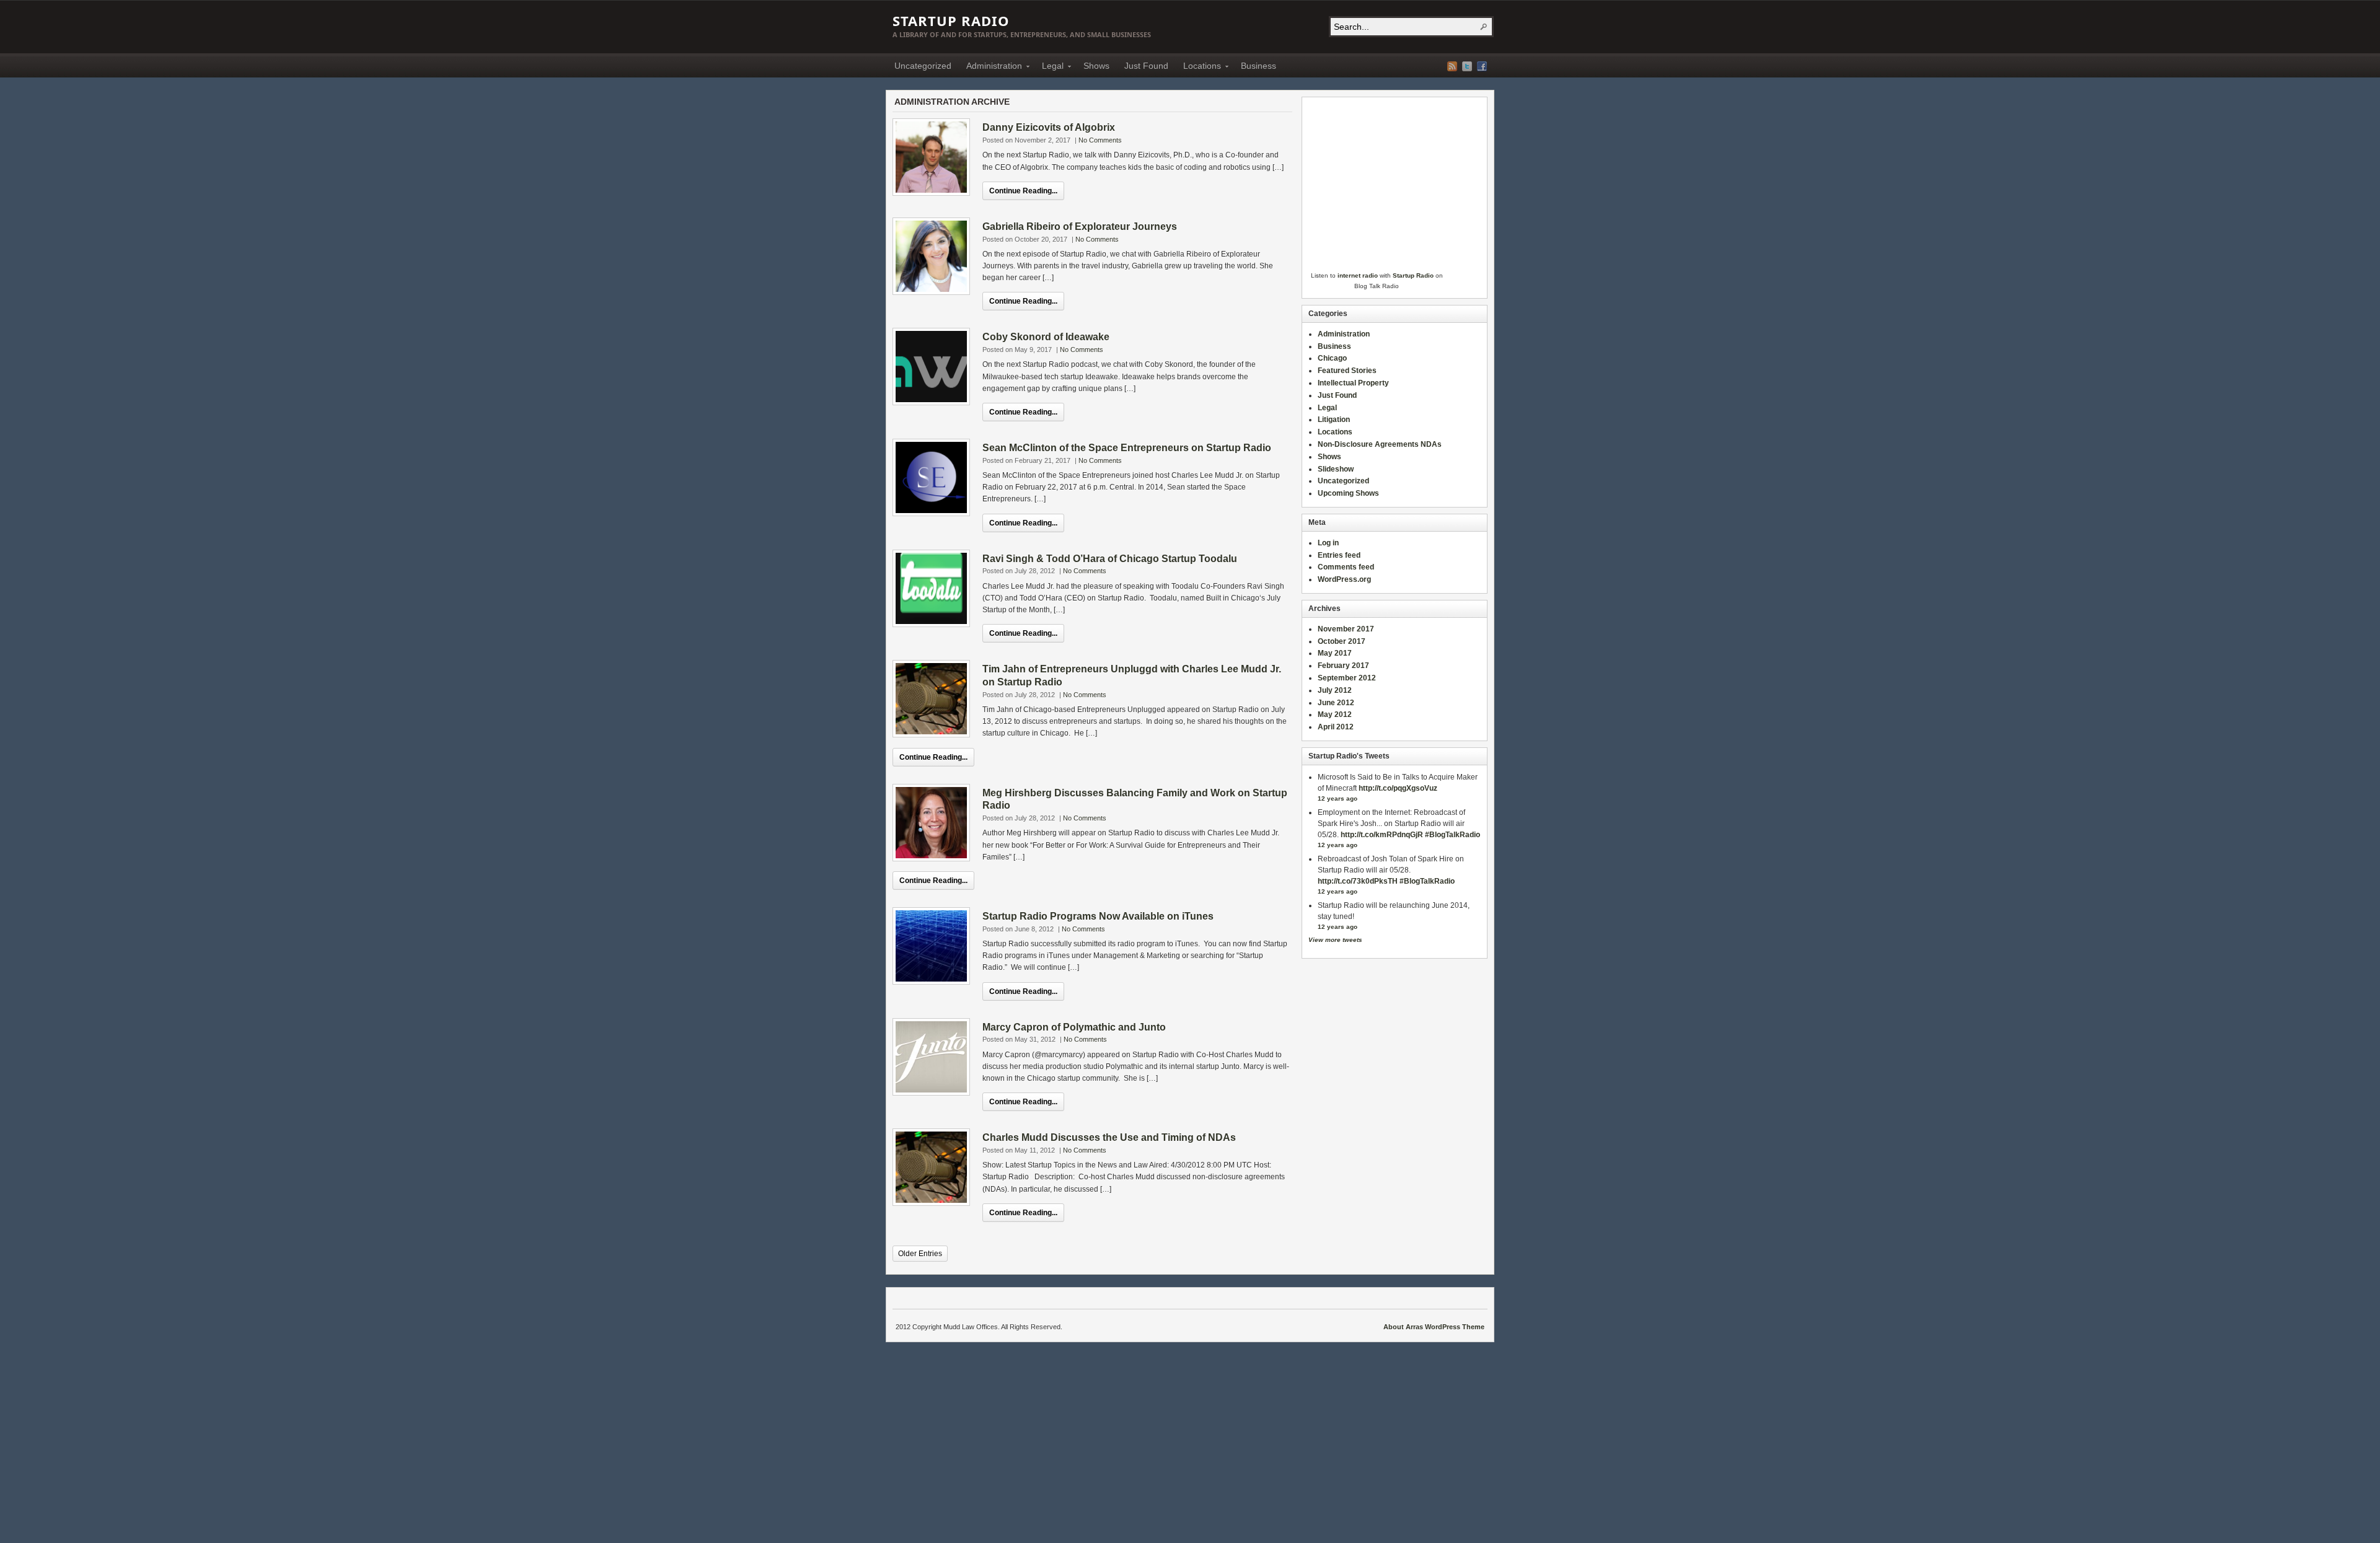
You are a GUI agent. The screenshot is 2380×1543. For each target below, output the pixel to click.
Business (1258, 66)
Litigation (1334, 420)
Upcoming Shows (1348, 493)
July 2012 (1335, 690)
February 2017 (1343, 666)
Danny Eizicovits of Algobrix (1049, 127)
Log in (1328, 543)
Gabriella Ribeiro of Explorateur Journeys (1080, 226)
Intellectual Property (1353, 383)
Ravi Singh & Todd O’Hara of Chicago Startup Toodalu (1110, 559)
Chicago (1332, 358)
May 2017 (1335, 653)
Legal (1049, 68)
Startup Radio (951, 20)
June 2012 (1336, 703)
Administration (990, 68)
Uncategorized (923, 66)
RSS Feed (1452, 66)
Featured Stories (1347, 371)
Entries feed (1339, 555)
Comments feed (1346, 567)
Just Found (1146, 66)
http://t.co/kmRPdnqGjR (1382, 835)
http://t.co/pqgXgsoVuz (1398, 788)
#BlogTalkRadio (1452, 835)
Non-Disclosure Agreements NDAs (1380, 444)
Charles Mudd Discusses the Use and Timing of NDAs (1109, 1137)
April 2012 (1336, 727)
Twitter (1467, 66)
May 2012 (1335, 714)
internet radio (1358, 275)
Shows (1096, 66)
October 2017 (1342, 641)
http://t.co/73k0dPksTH (1358, 881)
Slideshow (1336, 469)
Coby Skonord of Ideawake (1046, 337)
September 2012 (1347, 678)
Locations (1198, 68)
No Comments (1100, 140)
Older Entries (920, 1254)
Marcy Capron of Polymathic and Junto (1074, 1027)
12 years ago (1338, 798)
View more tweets (1335, 940)
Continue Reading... (1023, 191)
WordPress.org (1344, 579)
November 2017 (1346, 629)
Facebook (1482, 66)
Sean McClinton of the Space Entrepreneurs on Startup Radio (1127, 448)
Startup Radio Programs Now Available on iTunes (1098, 916)
